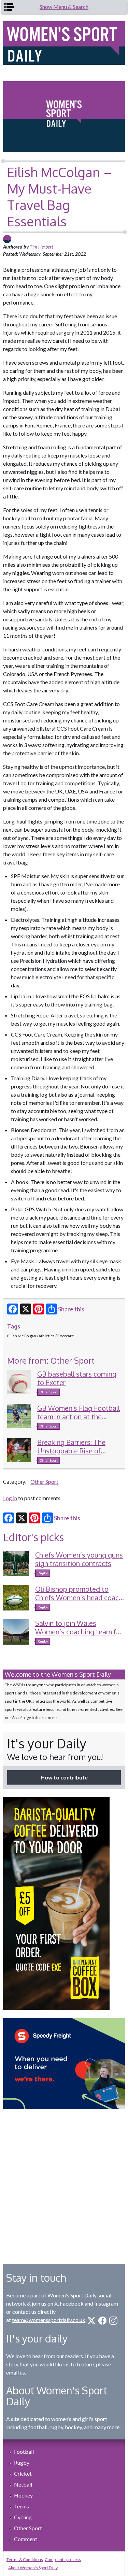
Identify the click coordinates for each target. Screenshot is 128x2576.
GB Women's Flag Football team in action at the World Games (79, 1417)
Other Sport (49, 1392)
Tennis (22, 2506)
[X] (26, 1309)
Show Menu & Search (64, 7)
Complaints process (63, 2559)
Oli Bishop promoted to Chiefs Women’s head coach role (79, 1597)
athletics (47, 1336)
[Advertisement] (64, 2181)
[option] (64, 1903)
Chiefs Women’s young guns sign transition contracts (79, 1559)
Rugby (43, 1573)
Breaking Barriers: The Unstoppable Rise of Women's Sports (71, 1451)
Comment (26, 2539)
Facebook (72, 2303)
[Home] (64, 43)
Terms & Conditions (25, 2559)
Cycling (23, 2517)
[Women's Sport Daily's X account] (91, 2321)
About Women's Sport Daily (33, 2568)
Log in (10, 1498)
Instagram (106, 2303)
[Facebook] (13, 1309)
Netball (23, 2484)
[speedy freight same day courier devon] (64, 2064)
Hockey (23, 2495)
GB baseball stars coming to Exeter (77, 1378)
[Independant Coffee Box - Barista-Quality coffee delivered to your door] (64, 1903)
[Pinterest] (39, 1309)
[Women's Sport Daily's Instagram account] (113, 2321)
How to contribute (64, 1777)
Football (24, 2452)
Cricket (23, 2473)
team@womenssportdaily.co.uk (49, 2320)
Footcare (66, 1336)
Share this (71, 1309)
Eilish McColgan (22, 1336)
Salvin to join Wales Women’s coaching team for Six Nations (79, 1632)
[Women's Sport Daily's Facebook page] (102, 2321)
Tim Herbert (41, 247)
